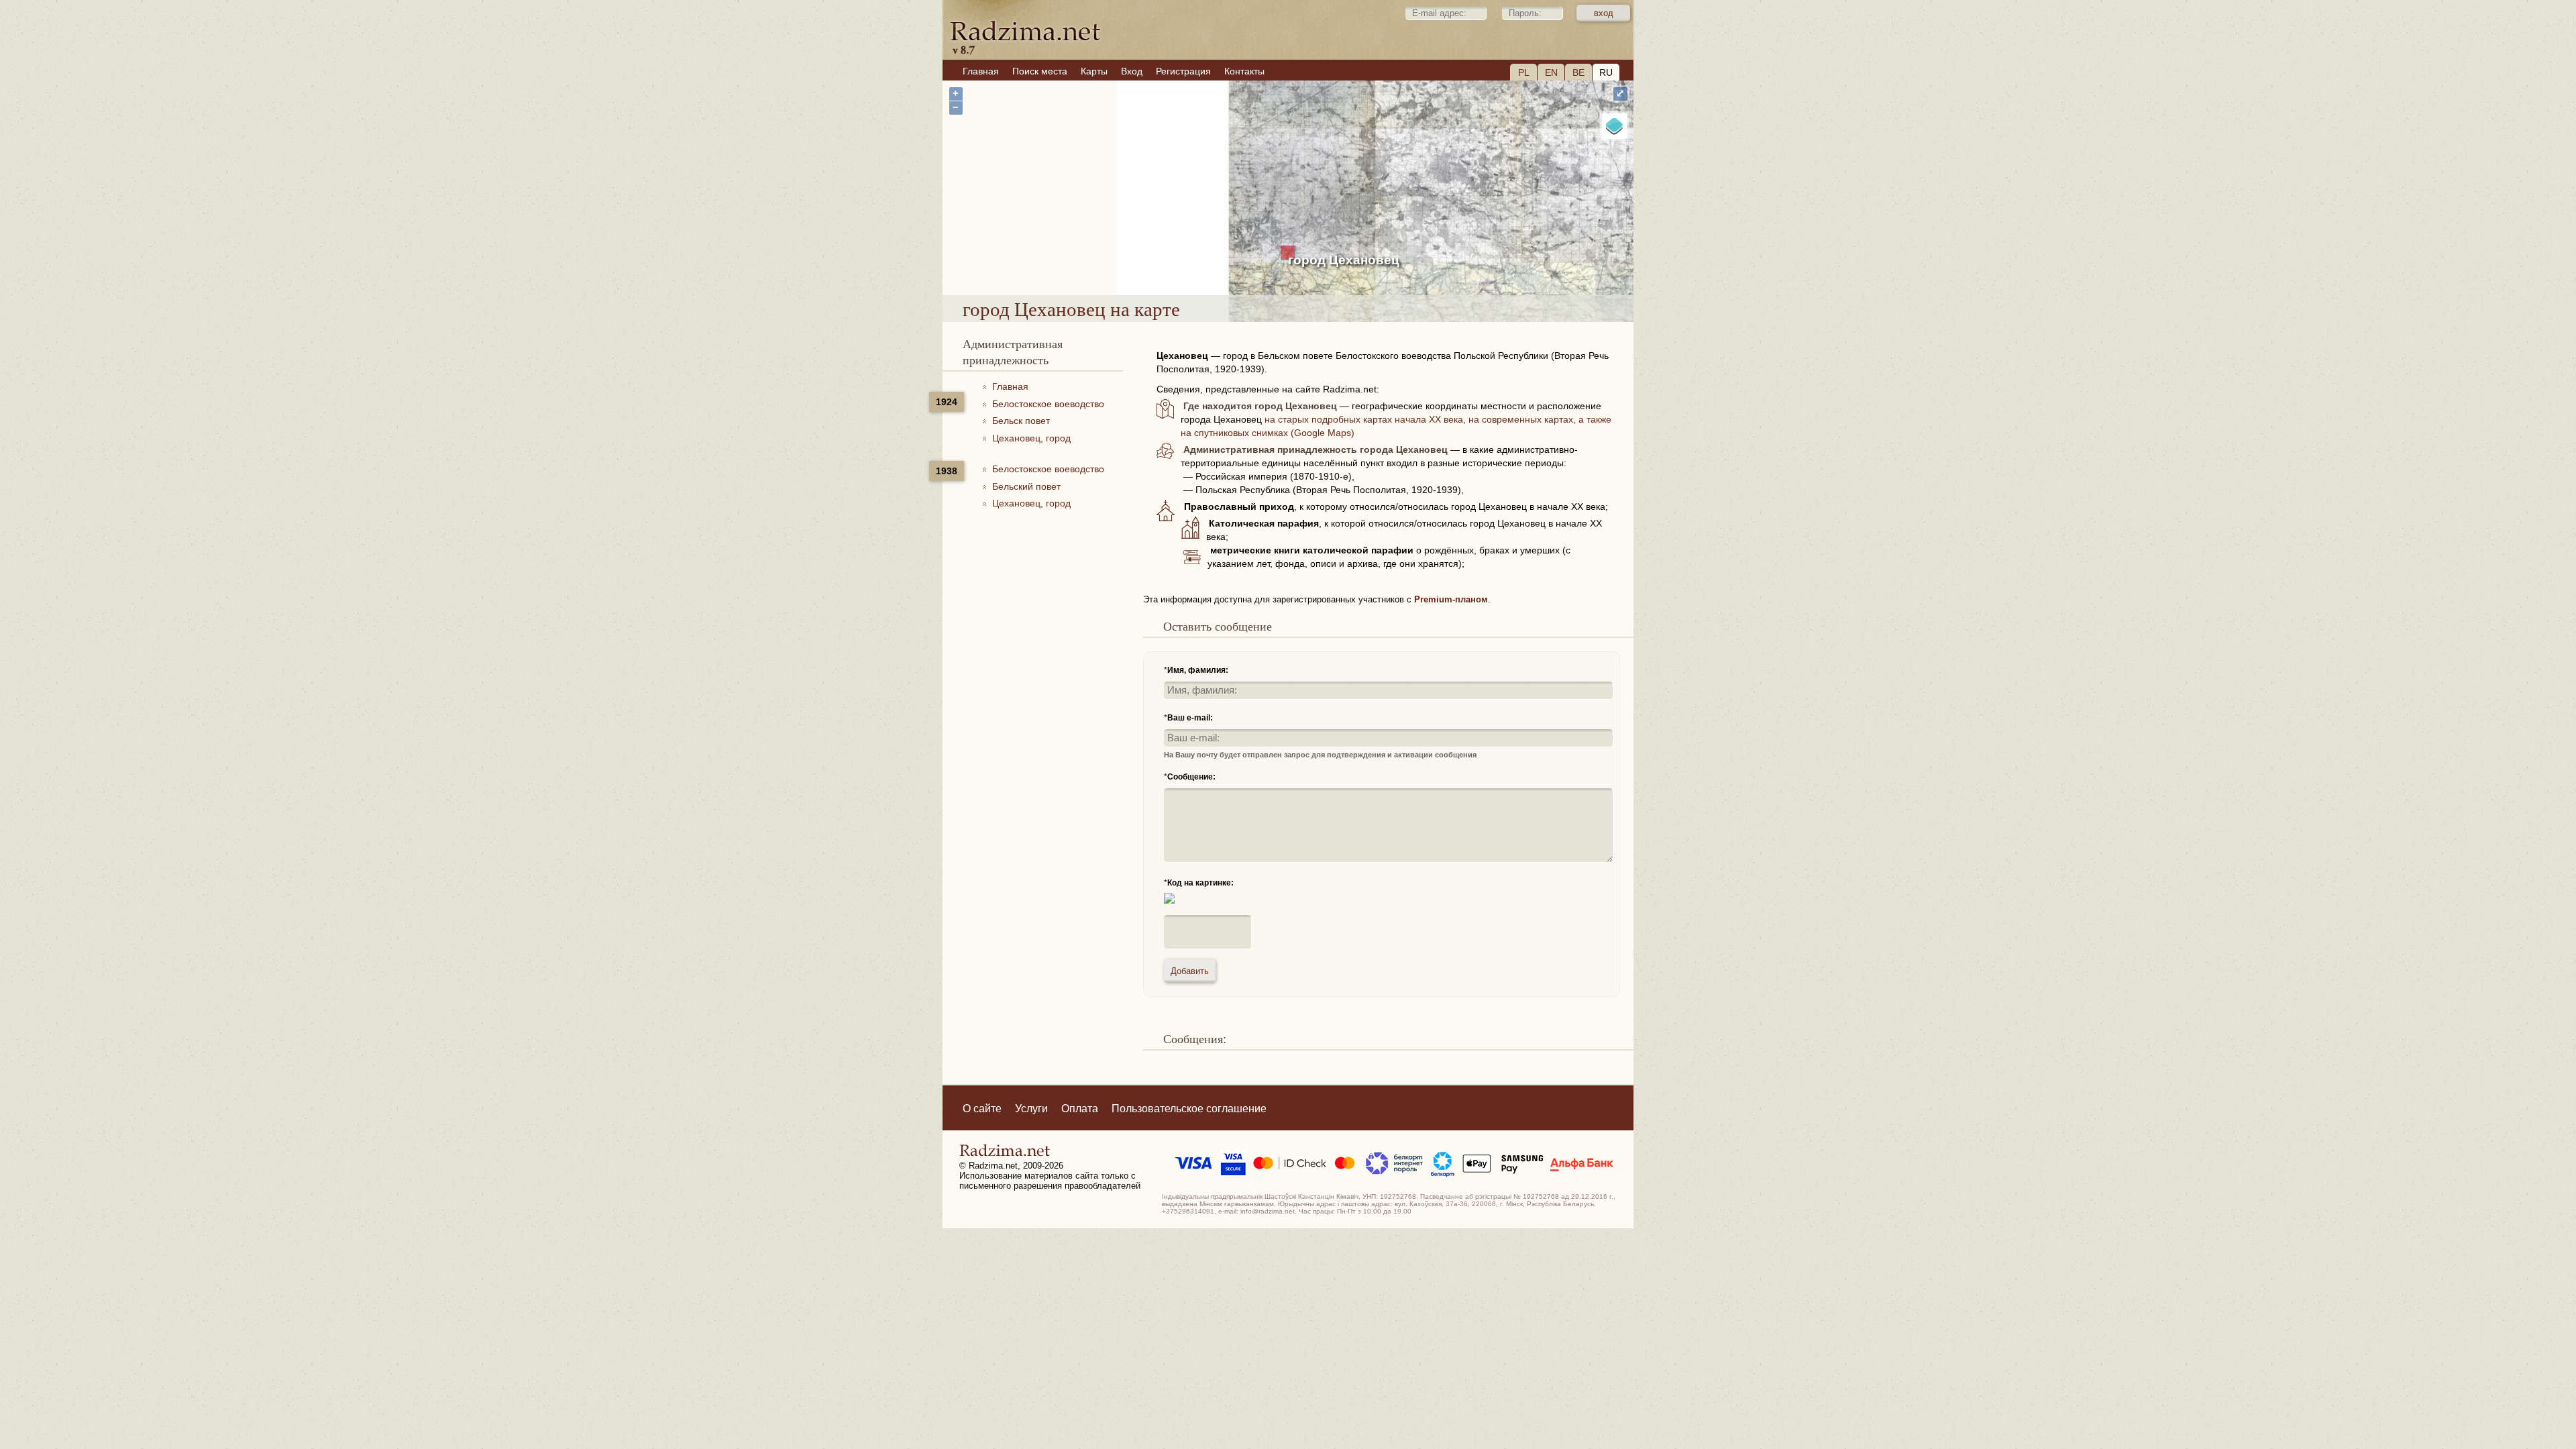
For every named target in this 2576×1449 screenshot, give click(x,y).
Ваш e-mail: (1190, 718)
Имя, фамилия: (1198, 670)
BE (1578, 72)
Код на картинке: (1200, 883)
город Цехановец (1344, 260)
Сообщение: (1191, 777)
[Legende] (1615, 126)
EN (1551, 72)
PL (1524, 72)
